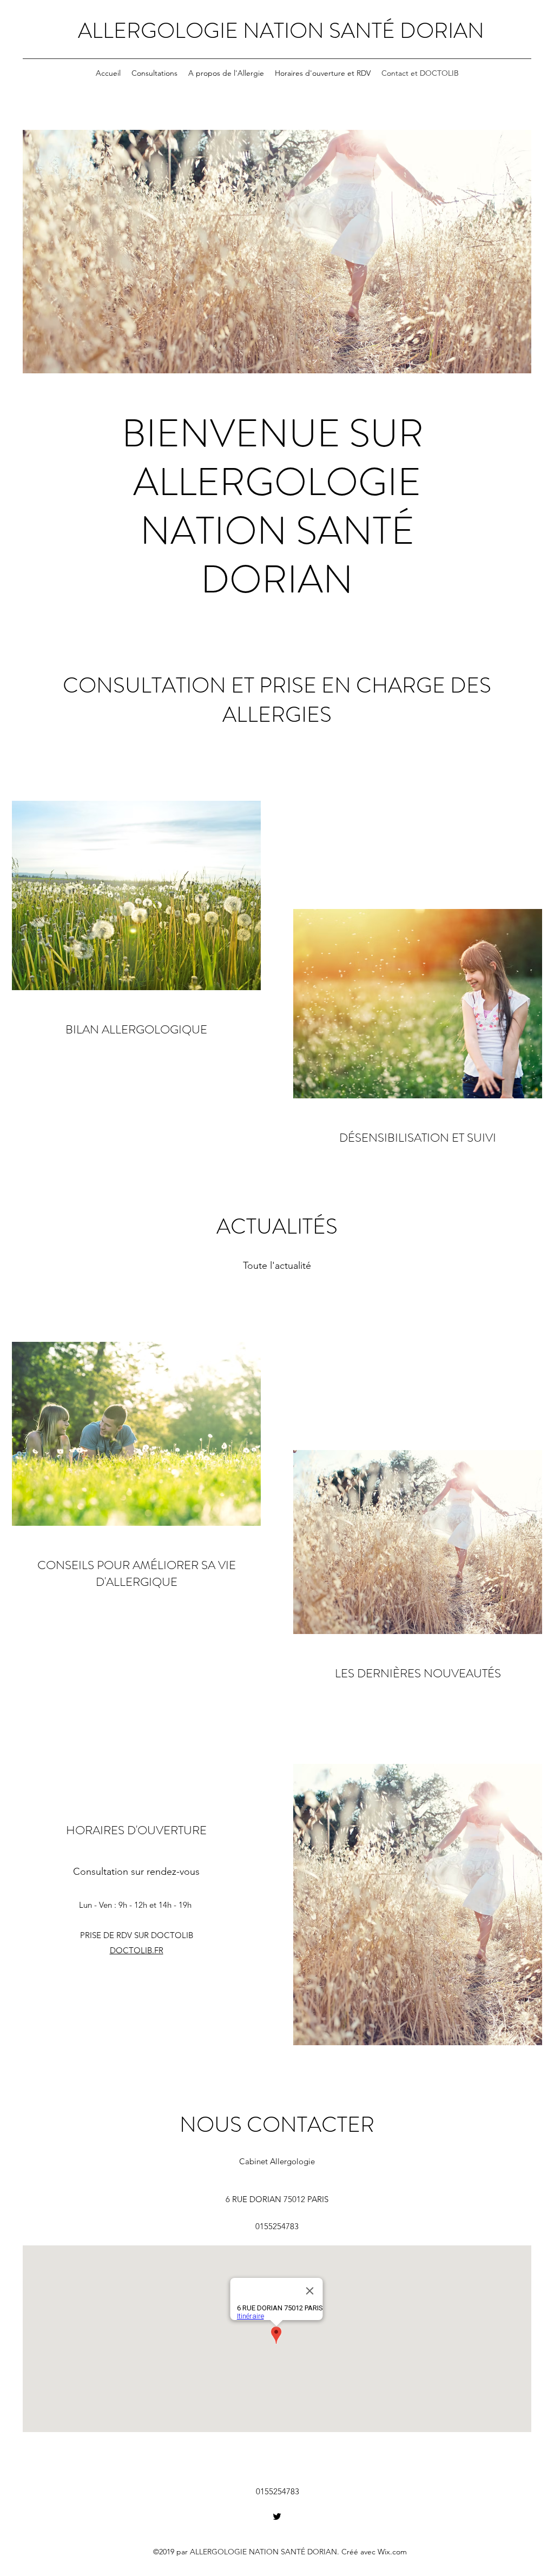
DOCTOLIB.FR (137, 1950)
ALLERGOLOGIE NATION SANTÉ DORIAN (281, 31)
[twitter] (277, 2516)
